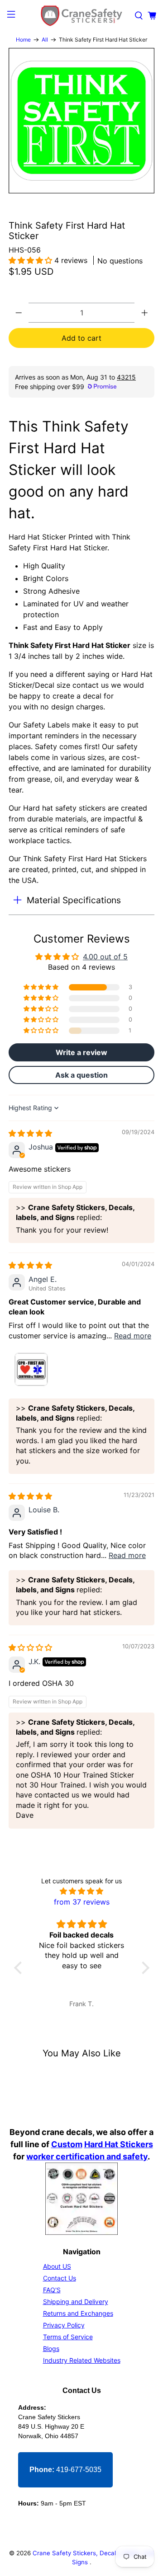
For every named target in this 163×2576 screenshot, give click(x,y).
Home (23, 40)
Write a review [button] (81, 1052)
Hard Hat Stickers (119, 2144)
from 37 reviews (82, 1902)
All (45, 40)
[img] (30, 1133)
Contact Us (60, 2278)
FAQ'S (52, 2290)
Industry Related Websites (82, 2360)
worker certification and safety (87, 2156)
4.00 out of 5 (105, 957)
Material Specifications (74, 900)
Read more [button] (133, 1336)
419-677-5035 (65, 2470)
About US (57, 2266)
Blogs (51, 2348)
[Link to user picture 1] (30, 1370)
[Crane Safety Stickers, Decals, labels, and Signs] (81, 16)
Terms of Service (68, 2337)
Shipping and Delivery (76, 2302)
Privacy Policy (64, 2325)
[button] (31, 260)
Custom (67, 2144)
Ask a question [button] (81, 1075)
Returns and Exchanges (78, 2313)
